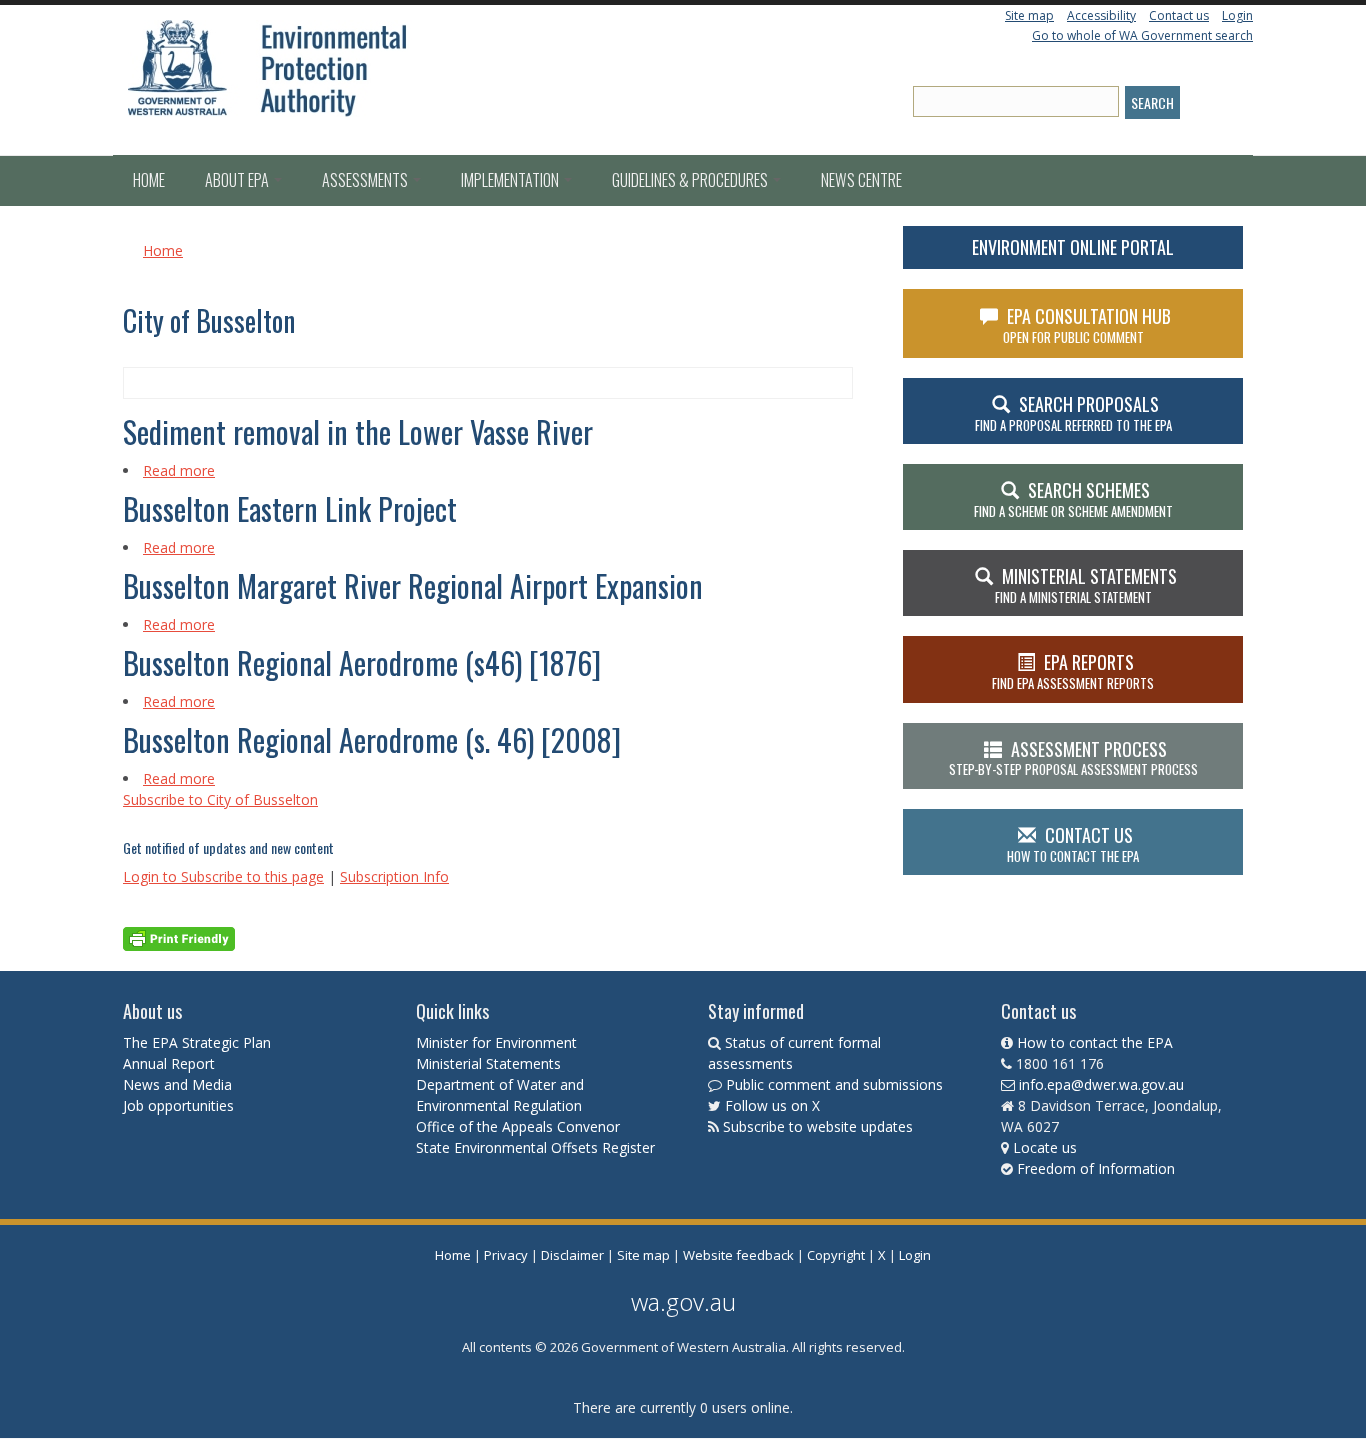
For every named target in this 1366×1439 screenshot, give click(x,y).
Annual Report (171, 1063)
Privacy (506, 1255)
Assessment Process (1073, 758)
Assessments (366, 180)
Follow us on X (772, 1105)
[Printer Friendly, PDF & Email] (179, 937)
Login (1237, 15)
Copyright (836, 1255)
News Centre (861, 180)
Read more (179, 470)
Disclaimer (572, 1255)
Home (149, 180)
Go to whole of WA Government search (1142, 35)
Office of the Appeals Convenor (518, 1126)
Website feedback (738, 1255)
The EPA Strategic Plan (197, 1042)
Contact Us (1073, 844)
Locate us (1045, 1147)
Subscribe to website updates (818, 1126)
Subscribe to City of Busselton (220, 799)
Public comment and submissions (834, 1084)
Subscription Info (394, 876)
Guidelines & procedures (691, 180)
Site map (1029, 15)
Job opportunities (178, 1105)
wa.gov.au (683, 1301)
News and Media (177, 1084)
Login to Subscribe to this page (223, 876)
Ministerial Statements (490, 1063)
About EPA (238, 180)
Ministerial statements (1086, 585)
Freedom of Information (1096, 1168)
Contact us (1179, 15)
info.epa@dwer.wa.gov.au (1101, 1084)
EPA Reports (1073, 671)
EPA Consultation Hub (1087, 325)
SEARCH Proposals (1073, 413)
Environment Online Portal (1073, 247)
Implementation (511, 180)
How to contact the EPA (1095, 1042)
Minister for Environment (496, 1042)
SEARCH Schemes (1073, 499)
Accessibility (1101, 15)
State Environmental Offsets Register (535, 1147)
